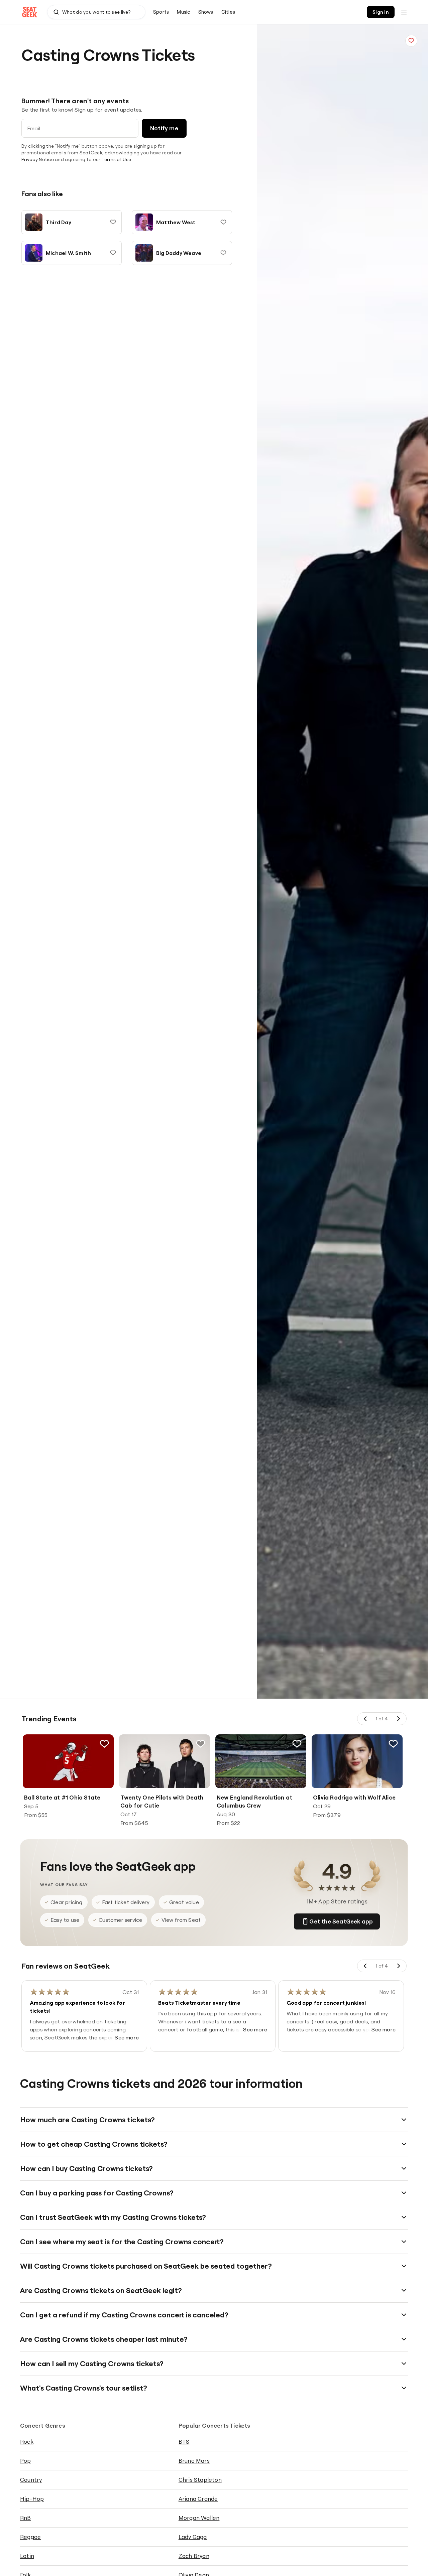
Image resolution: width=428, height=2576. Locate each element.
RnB (26, 2518)
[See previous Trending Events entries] (365, 1719)
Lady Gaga (193, 2537)
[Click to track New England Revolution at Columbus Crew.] (297, 1744)
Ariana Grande (198, 2499)
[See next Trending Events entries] (398, 1719)
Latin (27, 2556)
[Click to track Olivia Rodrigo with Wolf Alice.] (393, 1744)
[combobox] (96, 12)
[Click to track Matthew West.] (223, 222)
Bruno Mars (194, 2461)
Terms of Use (116, 159)
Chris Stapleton (200, 2480)
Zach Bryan (194, 2556)
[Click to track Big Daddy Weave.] (223, 253)
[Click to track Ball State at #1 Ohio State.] (104, 1744)
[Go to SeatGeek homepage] (30, 12)
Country (31, 2480)
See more (127, 2037)
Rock (27, 2442)
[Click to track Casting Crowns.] (411, 41)
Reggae (30, 2537)
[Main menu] (404, 12)
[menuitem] (161, 12)
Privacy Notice (38, 159)
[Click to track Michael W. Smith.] (113, 253)
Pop (26, 2461)
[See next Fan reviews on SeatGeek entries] (398, 1966)
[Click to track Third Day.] (113, 222)
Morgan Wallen (199, 2518)
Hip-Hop (32, 2499)
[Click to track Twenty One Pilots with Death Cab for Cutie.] (201, 1744)
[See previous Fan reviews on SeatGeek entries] (365, 1966)
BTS (184, 2442)
